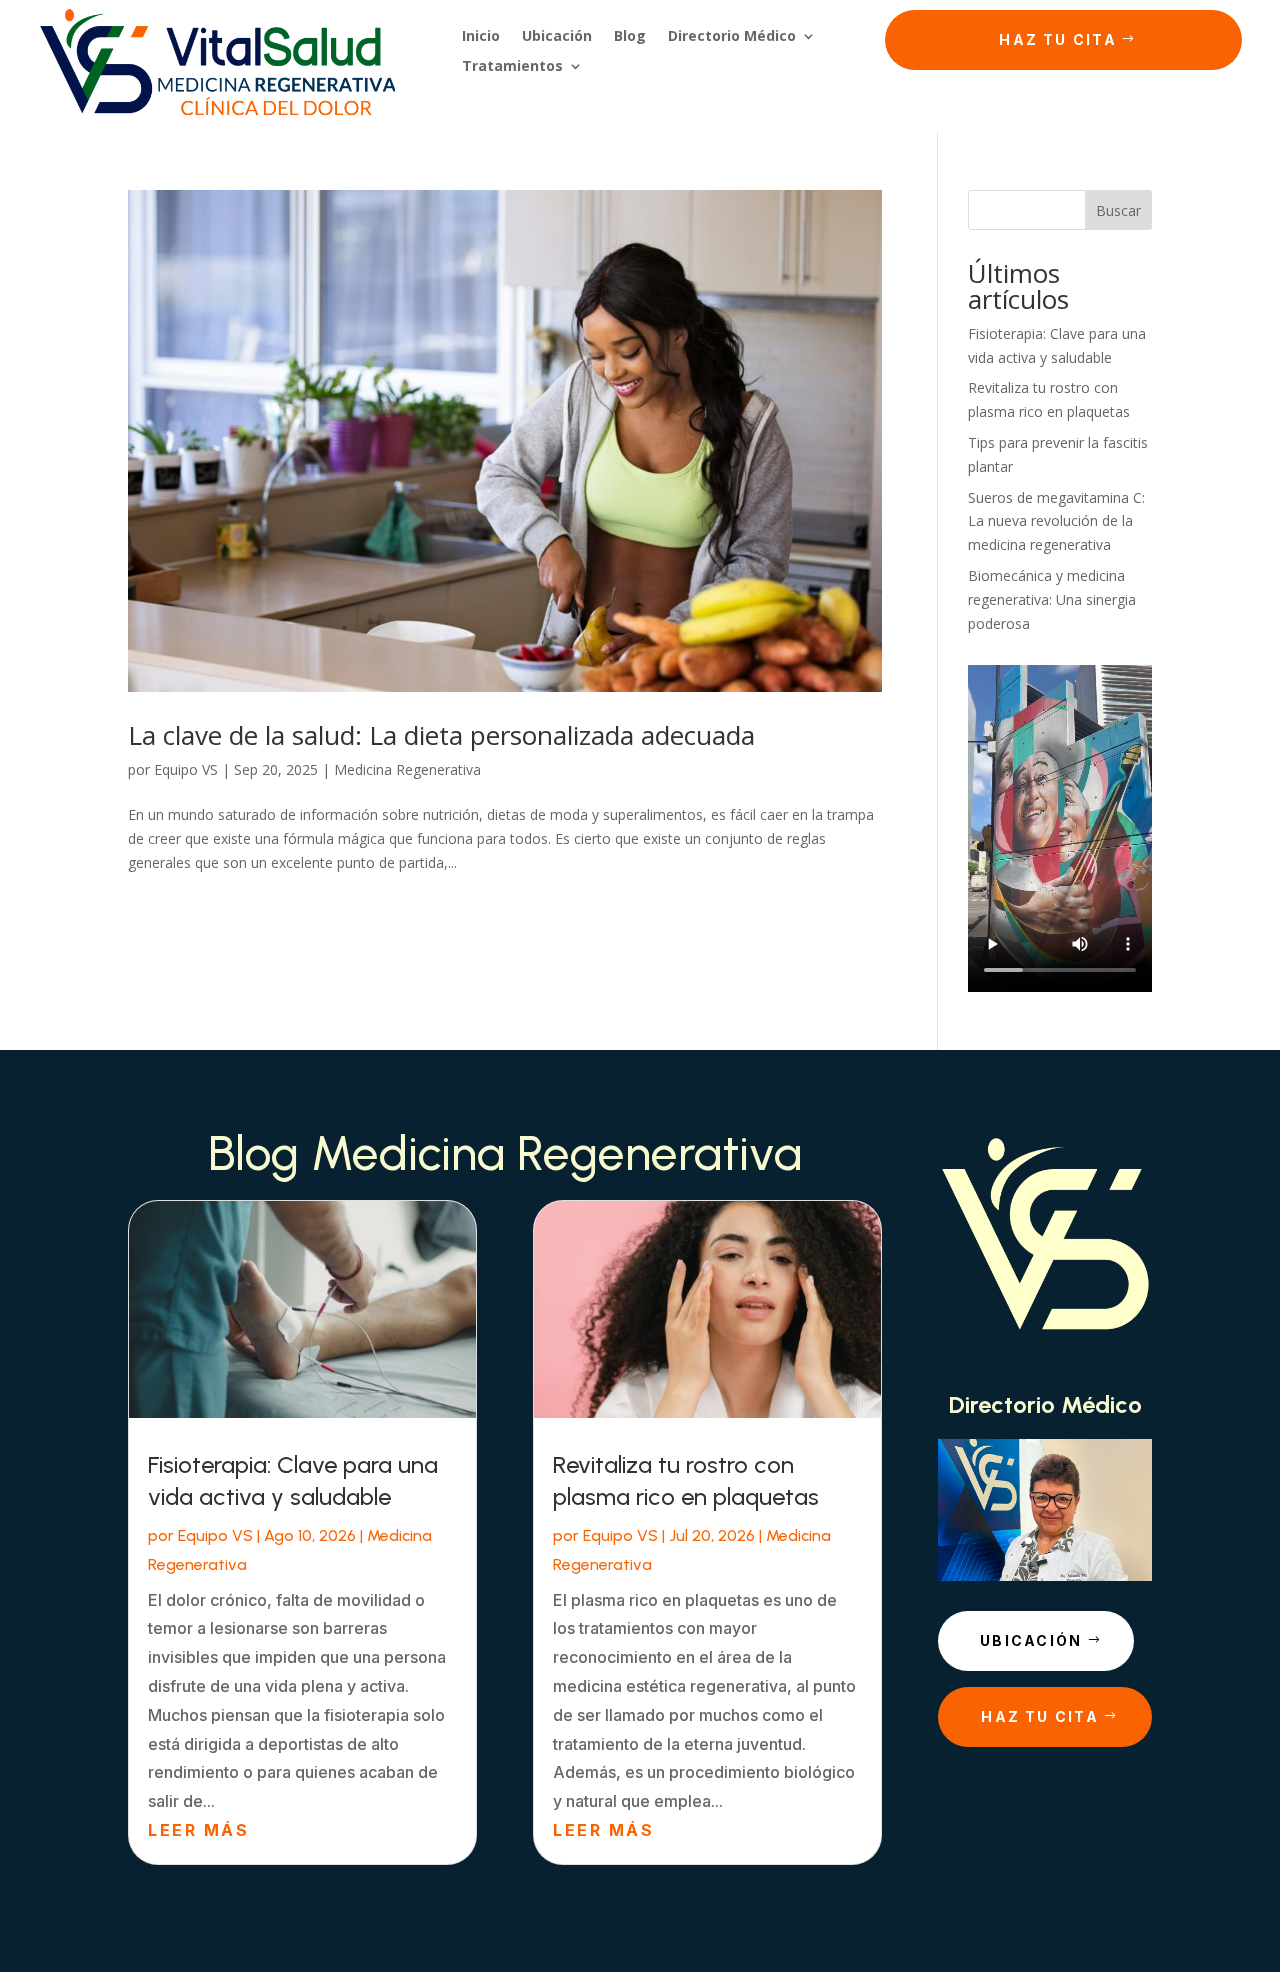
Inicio (481, 37)
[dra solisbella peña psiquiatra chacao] (1045, 1575)
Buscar (1118, 210)
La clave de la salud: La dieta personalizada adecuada (441, 735)
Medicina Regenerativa (407, 769)
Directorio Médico (732, 37)
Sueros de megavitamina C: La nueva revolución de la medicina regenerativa (1056, 521)
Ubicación (557, 37)
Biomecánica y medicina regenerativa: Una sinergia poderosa (1052, 599)
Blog (630, 37)
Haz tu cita (1058, 39)
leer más (198, 1830)
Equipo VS (186, 769)
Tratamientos (512, 67)
